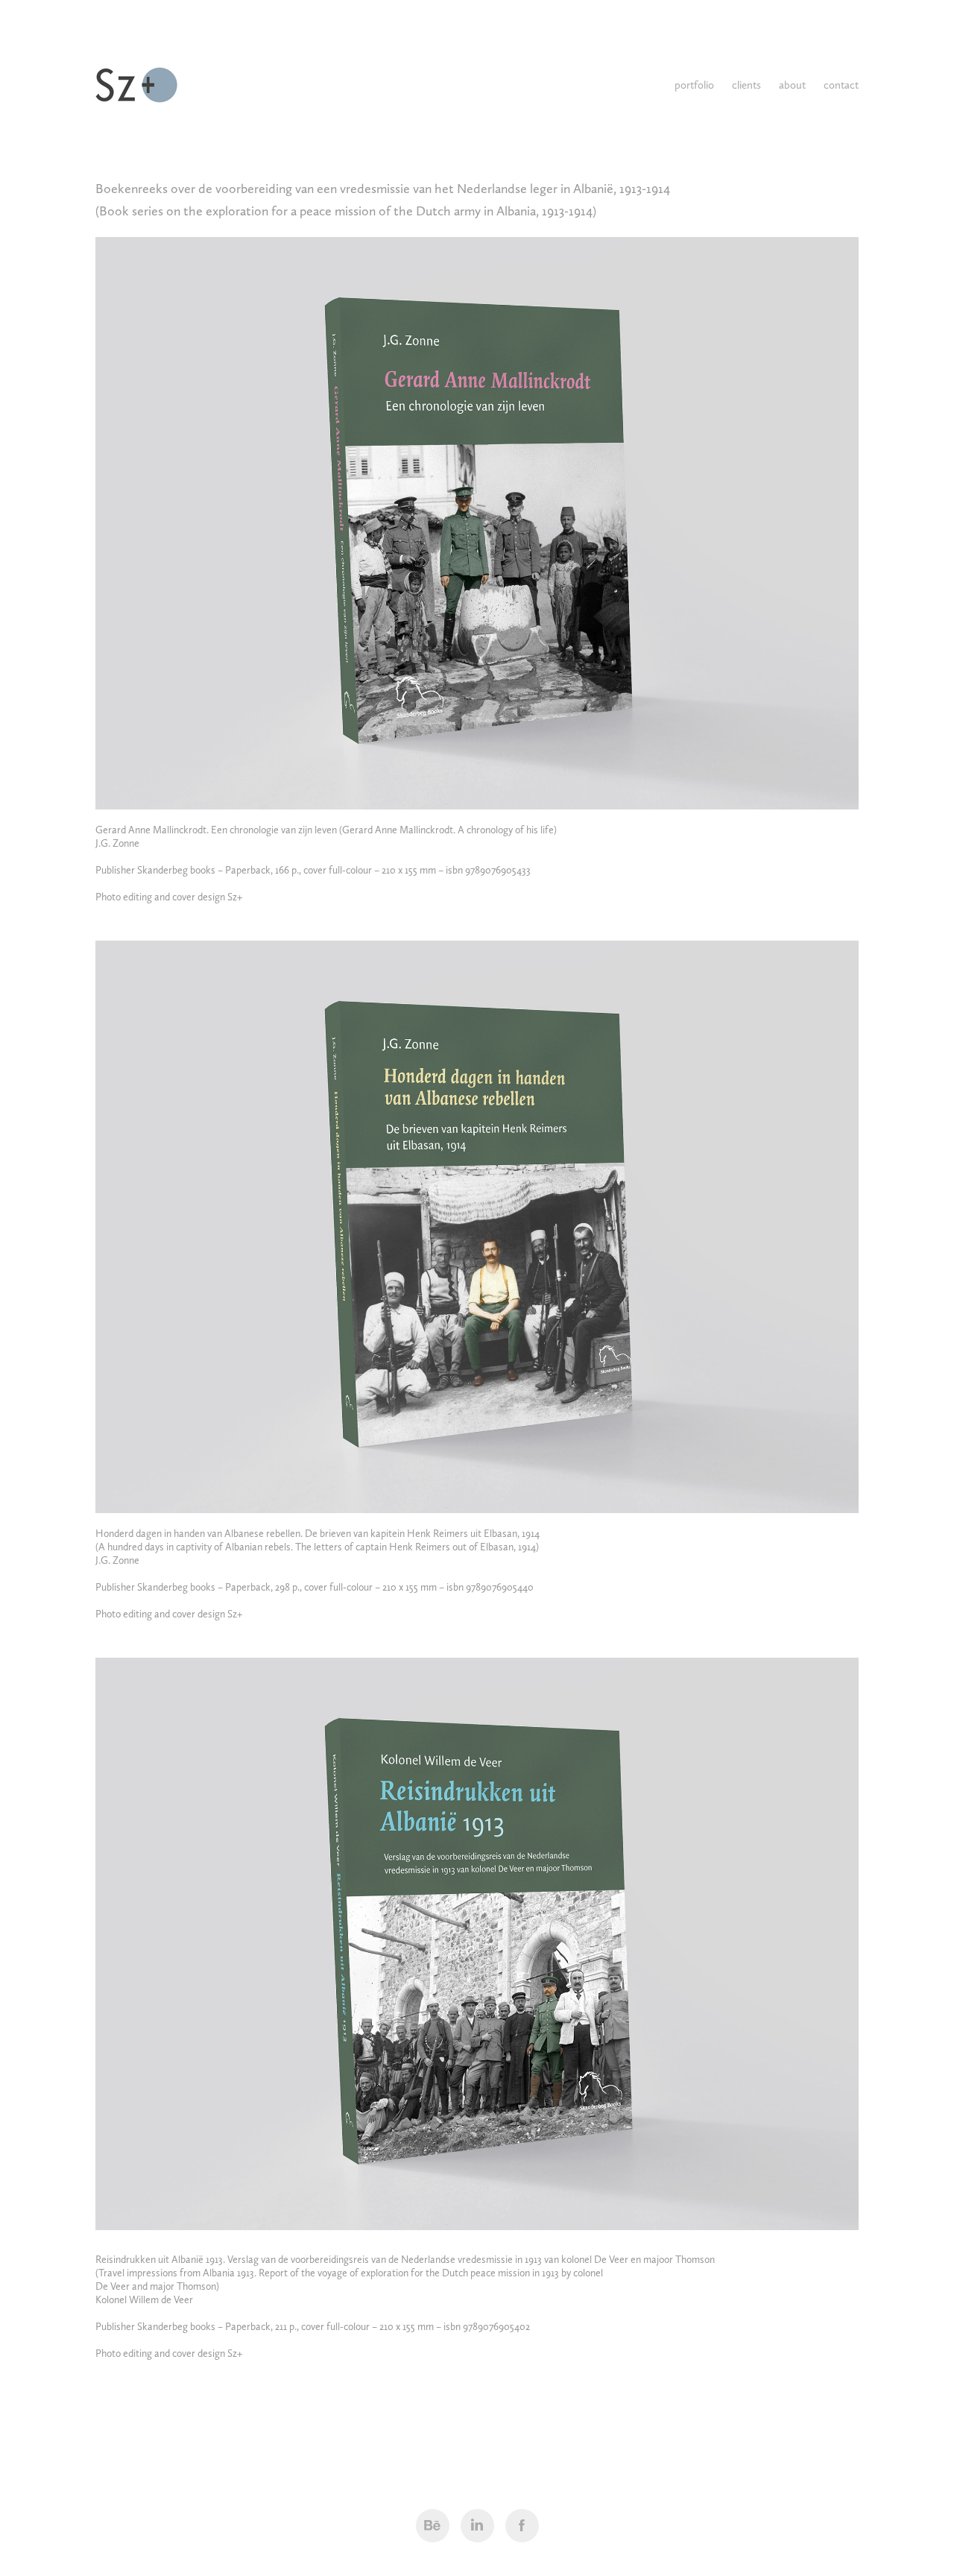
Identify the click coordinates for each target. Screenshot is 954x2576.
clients (746, 85)
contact (841, 85)
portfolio (694, 85)
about (792, 85)
